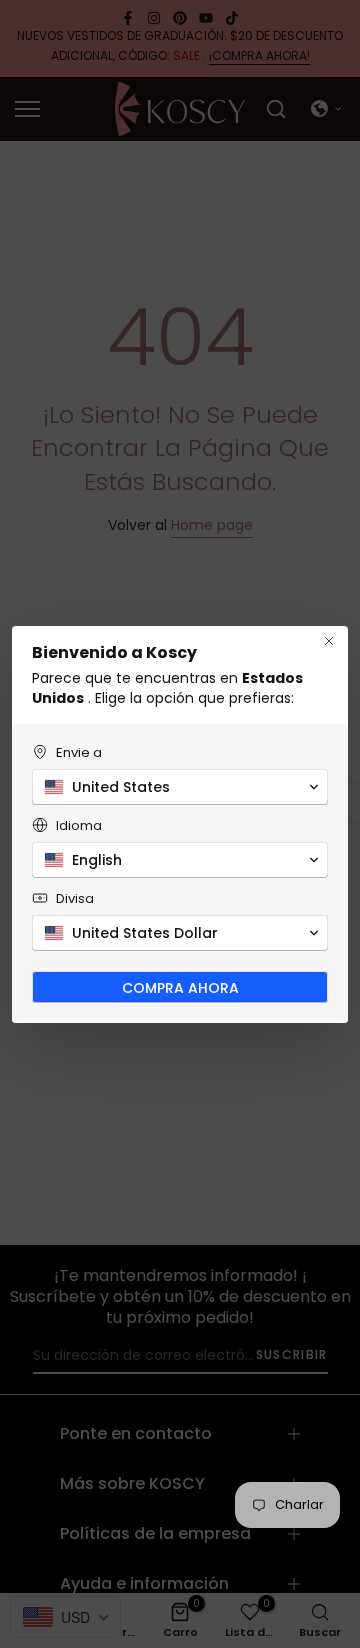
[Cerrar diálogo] (329, 641)
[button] (180, 787)
